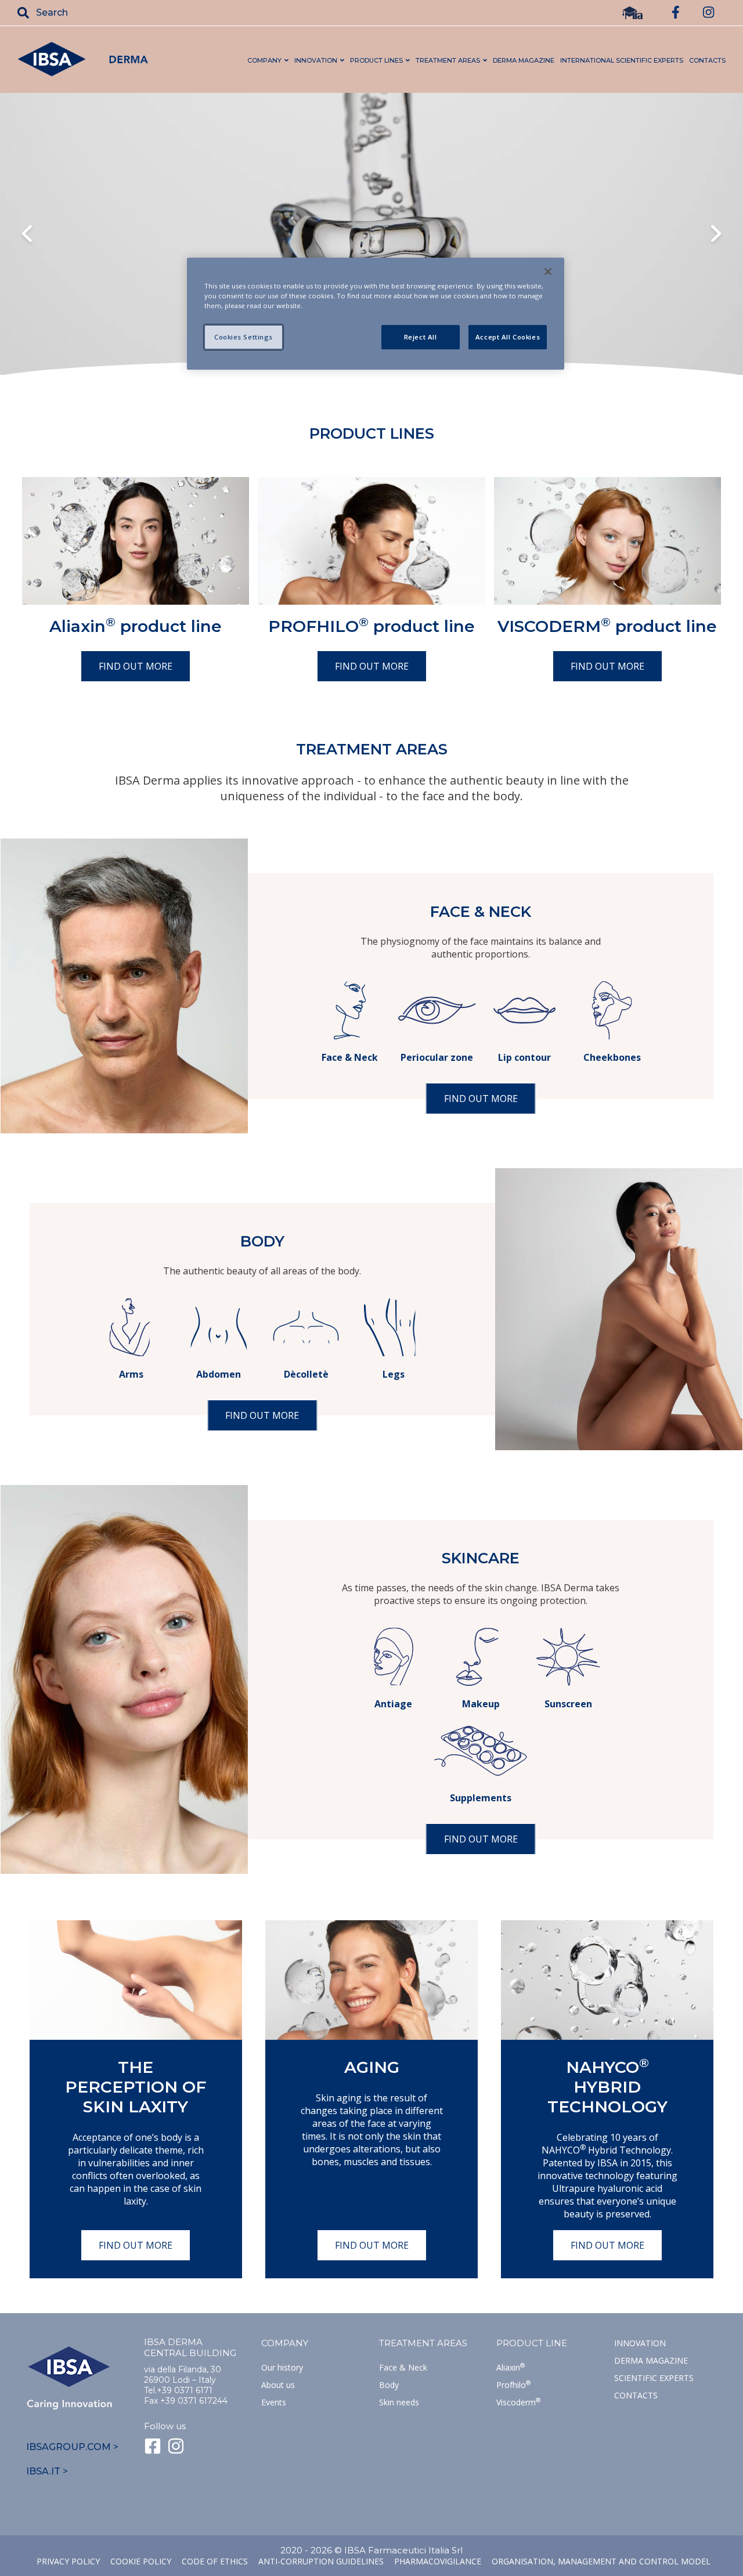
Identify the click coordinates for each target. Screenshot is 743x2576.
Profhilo (513, 2385)
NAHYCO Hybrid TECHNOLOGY (607, 2087)
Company (285, 2343)
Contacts (636, 2395)
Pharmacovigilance (438, 2561)
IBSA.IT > (47, 2471)
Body (389, 2385)
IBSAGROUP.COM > (72, 2447)
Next (716, 235)
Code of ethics (215, 2561)
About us (278, 2385)
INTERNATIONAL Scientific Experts (622, 60)
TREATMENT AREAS (423, 2343)
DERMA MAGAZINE (524, 60)
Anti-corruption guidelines (321, 2561)
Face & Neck (403, 2367)
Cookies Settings (244, 337)
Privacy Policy (68, 2561)
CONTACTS (707, 60)
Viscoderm (518, 2402)
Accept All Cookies (508, 337)
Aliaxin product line (136, 626)
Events (274, 2402)
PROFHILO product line (371, 626)
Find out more (136, 666)
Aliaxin (511, 2367)
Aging (372, 2067)
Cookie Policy (141, 2561)
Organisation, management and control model (601, 2561)
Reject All (421, 337)
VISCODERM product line (607, 626)
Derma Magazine (651, 2360)
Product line (532, 2343)
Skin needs (399, 2402)
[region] (376, 314)
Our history (282, 2367)
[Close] (548, 272)
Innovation (640, 2343)
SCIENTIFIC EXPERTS (654, 2378)
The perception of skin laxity (136, 2087)
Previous (27, 235)
